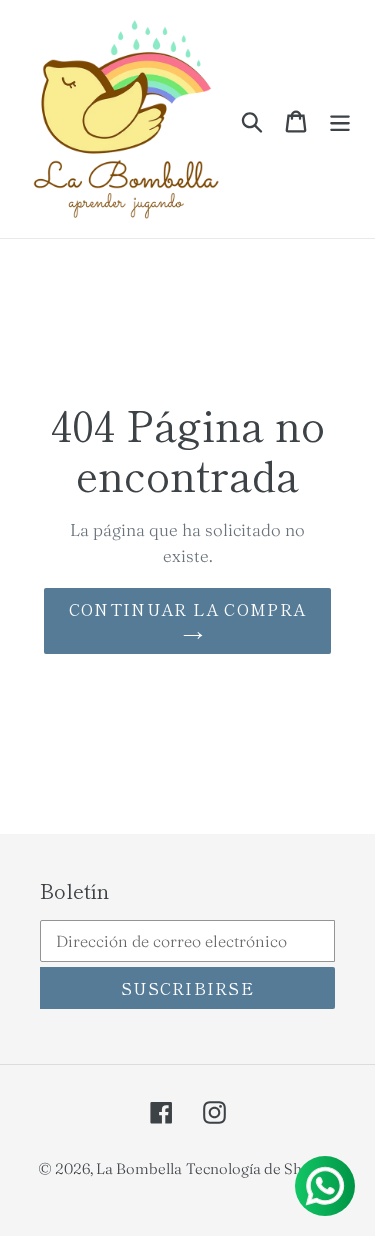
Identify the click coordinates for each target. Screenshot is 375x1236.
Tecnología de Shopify (261, 1168)
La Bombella (139, 1168)
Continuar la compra (187, 609)
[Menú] (340, 118)
